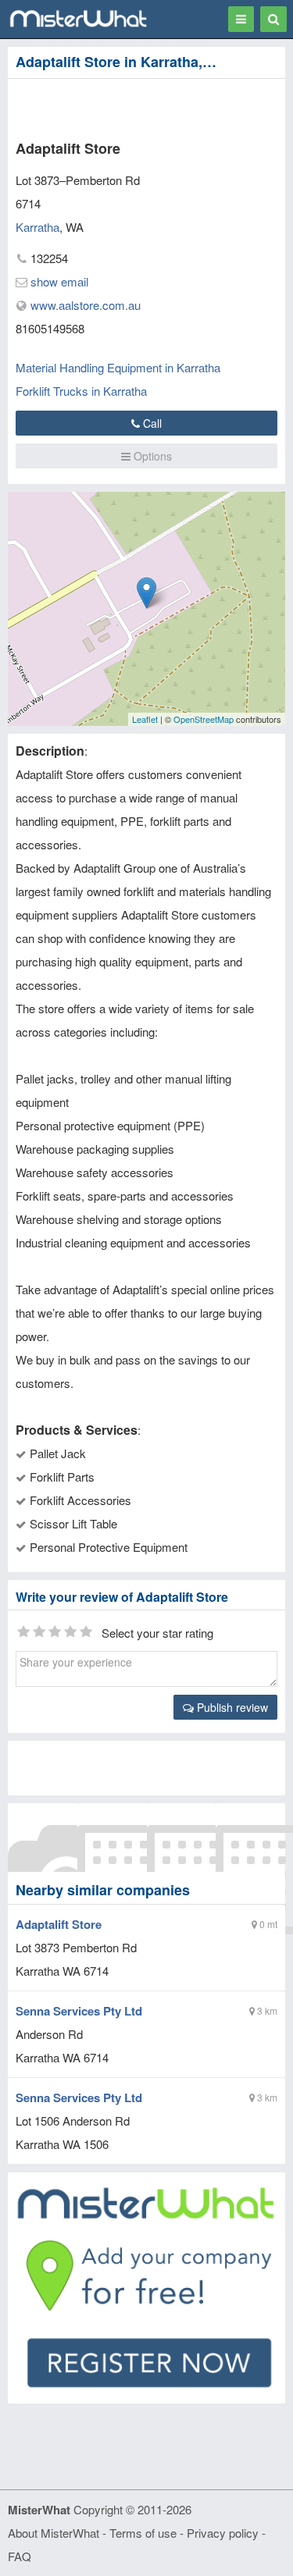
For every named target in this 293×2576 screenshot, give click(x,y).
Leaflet (145, 719)
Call (151, 423)
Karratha (38, 227)
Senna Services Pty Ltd (79, 2011)
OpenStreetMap (204, 719)
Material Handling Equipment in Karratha (118, 367)
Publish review (231, 1707)
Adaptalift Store (59, 1924)
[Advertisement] (129, 106)
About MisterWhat (54, 2533)
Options (151, 456)
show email (59, 281)
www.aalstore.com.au (86, 305)
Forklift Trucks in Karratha (81, 391)
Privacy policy (223, 2533)
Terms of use (143, 2533)
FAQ (20, 2556)
